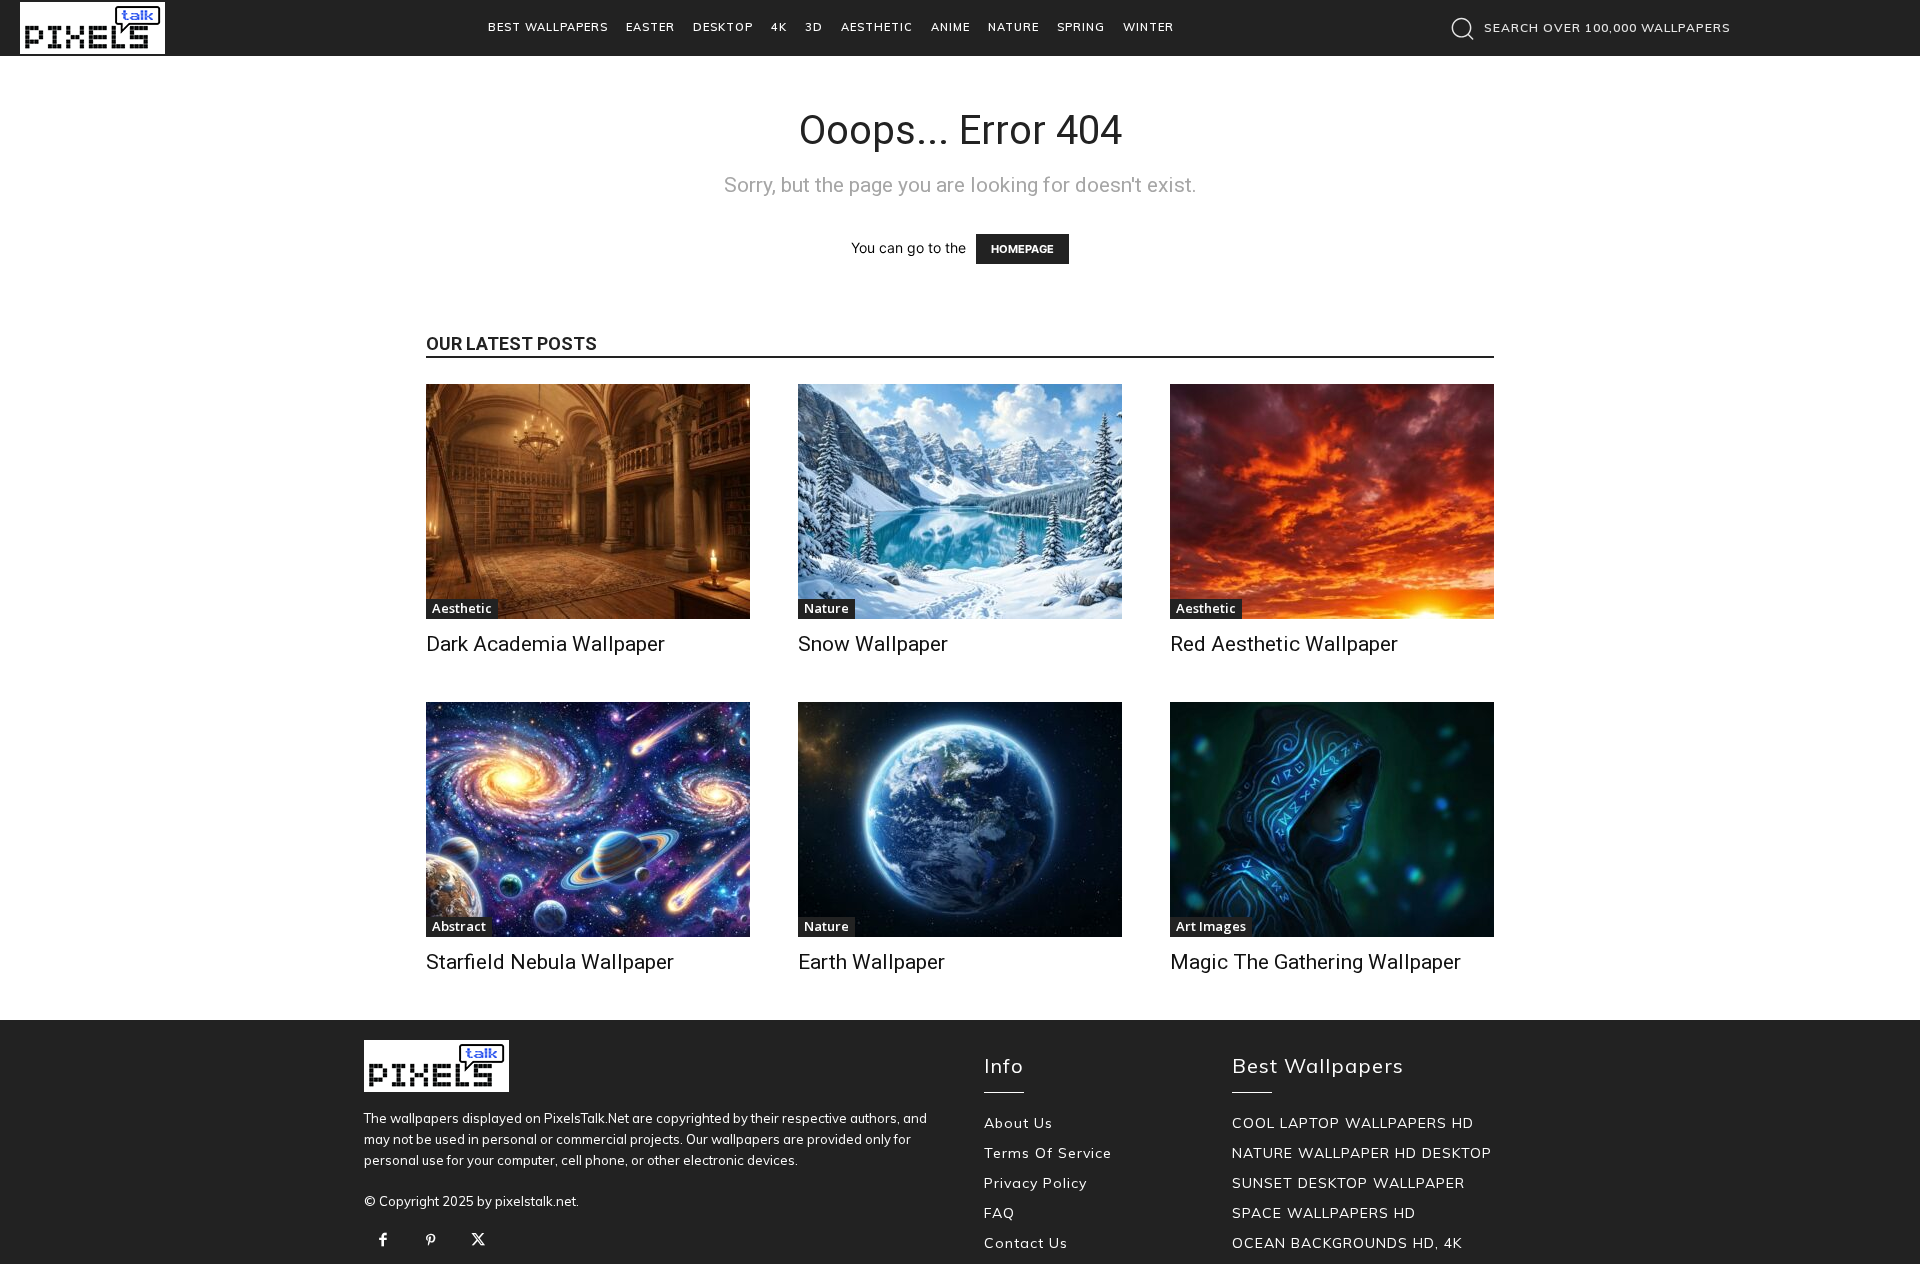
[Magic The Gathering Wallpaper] (1332, 819)
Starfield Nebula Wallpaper (550, 962)
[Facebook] (383, 1241)
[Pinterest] (431, 1241)
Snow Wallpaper (873, 644)
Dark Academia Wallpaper (545, 644)
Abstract (459, 926)
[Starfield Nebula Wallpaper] (588, 819)
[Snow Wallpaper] (960, 501)
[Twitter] (478, 1241)
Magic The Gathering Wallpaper (1315, 962)
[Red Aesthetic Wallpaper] (1332, 501)
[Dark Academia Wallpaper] (588, 501)
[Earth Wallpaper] (960, 819)
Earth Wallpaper (871, 962)
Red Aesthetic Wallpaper (1284, 644)
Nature (826, 608)
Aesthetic (462, 608)
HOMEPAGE (1022, 249)
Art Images (1211, 926)
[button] (1585, 28)
